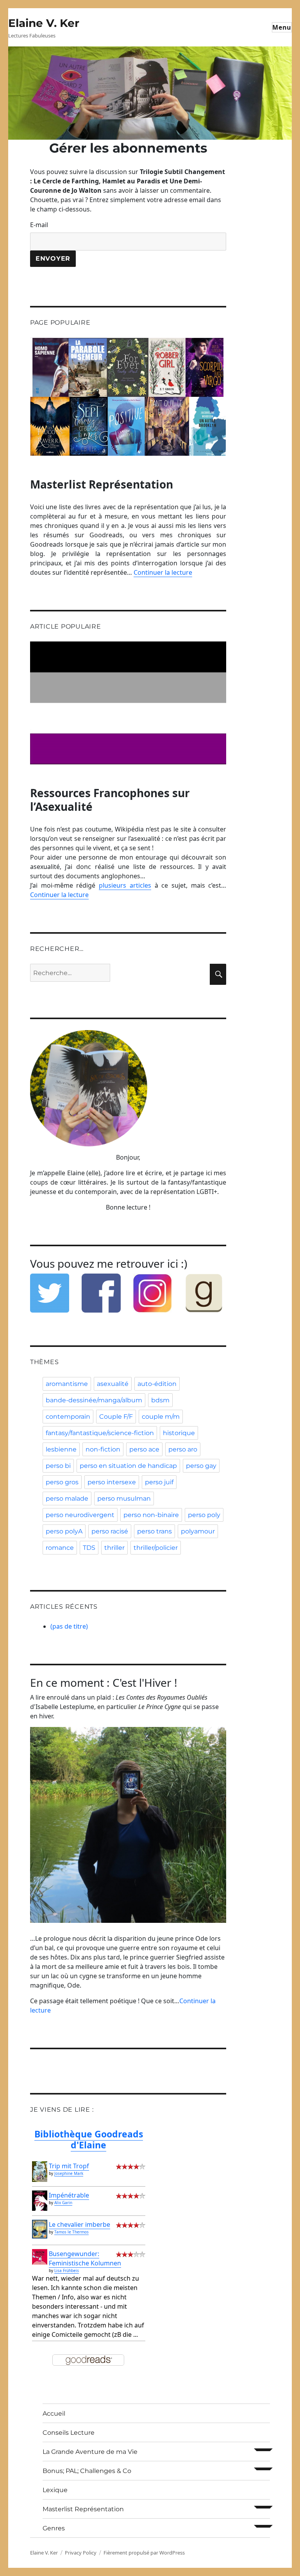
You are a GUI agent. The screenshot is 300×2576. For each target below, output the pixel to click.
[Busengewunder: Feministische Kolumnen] (40, 2257)
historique (179, 1433)
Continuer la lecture (163, 572)
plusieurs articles (125, 885)
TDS (89, 1548)
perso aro (183, 1449)
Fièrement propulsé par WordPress (144, 2553)
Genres (54, 2528)
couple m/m (161, 1417)
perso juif (159, 1482)
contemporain (68, 1417)
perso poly (204, 1515)
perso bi (58, 1466)
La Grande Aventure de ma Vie (90, 2452)
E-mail (39, 225)
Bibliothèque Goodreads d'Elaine (89, 2139)
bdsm (160, 1400)
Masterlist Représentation (83, 2509)
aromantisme (67, 1384)
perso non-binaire (151, 1515)
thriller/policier (156, 1548)
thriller (114, 1548)
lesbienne (61, 1449)
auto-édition (157, 1384)
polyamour (198, 1531)
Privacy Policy (81, 2553)
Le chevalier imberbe (79, 2224)
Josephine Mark (69, 2173)
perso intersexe (112, 1482)
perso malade (67, 1499)
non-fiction (103, 1449)
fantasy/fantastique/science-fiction (100, 1433)
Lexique (55, 2490)
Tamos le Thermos (71, 2232)
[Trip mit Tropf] (40, 2172)
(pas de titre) (69, 1626)
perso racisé (110, 1531)
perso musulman (124, 1499)
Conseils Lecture (69, 2433)
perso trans (154, 1531)
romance (60, 1548)
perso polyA (64, 1531)
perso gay (201, 1466)
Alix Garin (63, 2203)
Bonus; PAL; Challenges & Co (87, 2471)
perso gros (62, 1482)
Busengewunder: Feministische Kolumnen (85, 2258)
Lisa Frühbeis (67, 2270)
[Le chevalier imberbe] (40, 2229)
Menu (282, 27)
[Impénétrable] (40, 2200)
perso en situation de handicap (128, 1466)
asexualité (113, 1384)
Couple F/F (116, 1417)
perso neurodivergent (80, 1515)
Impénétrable (69, 2195)
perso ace (144, 1449)
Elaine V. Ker (44, 23)
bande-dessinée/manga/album (94, 1400)
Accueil (54, 2413)
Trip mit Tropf (69, 2166)
